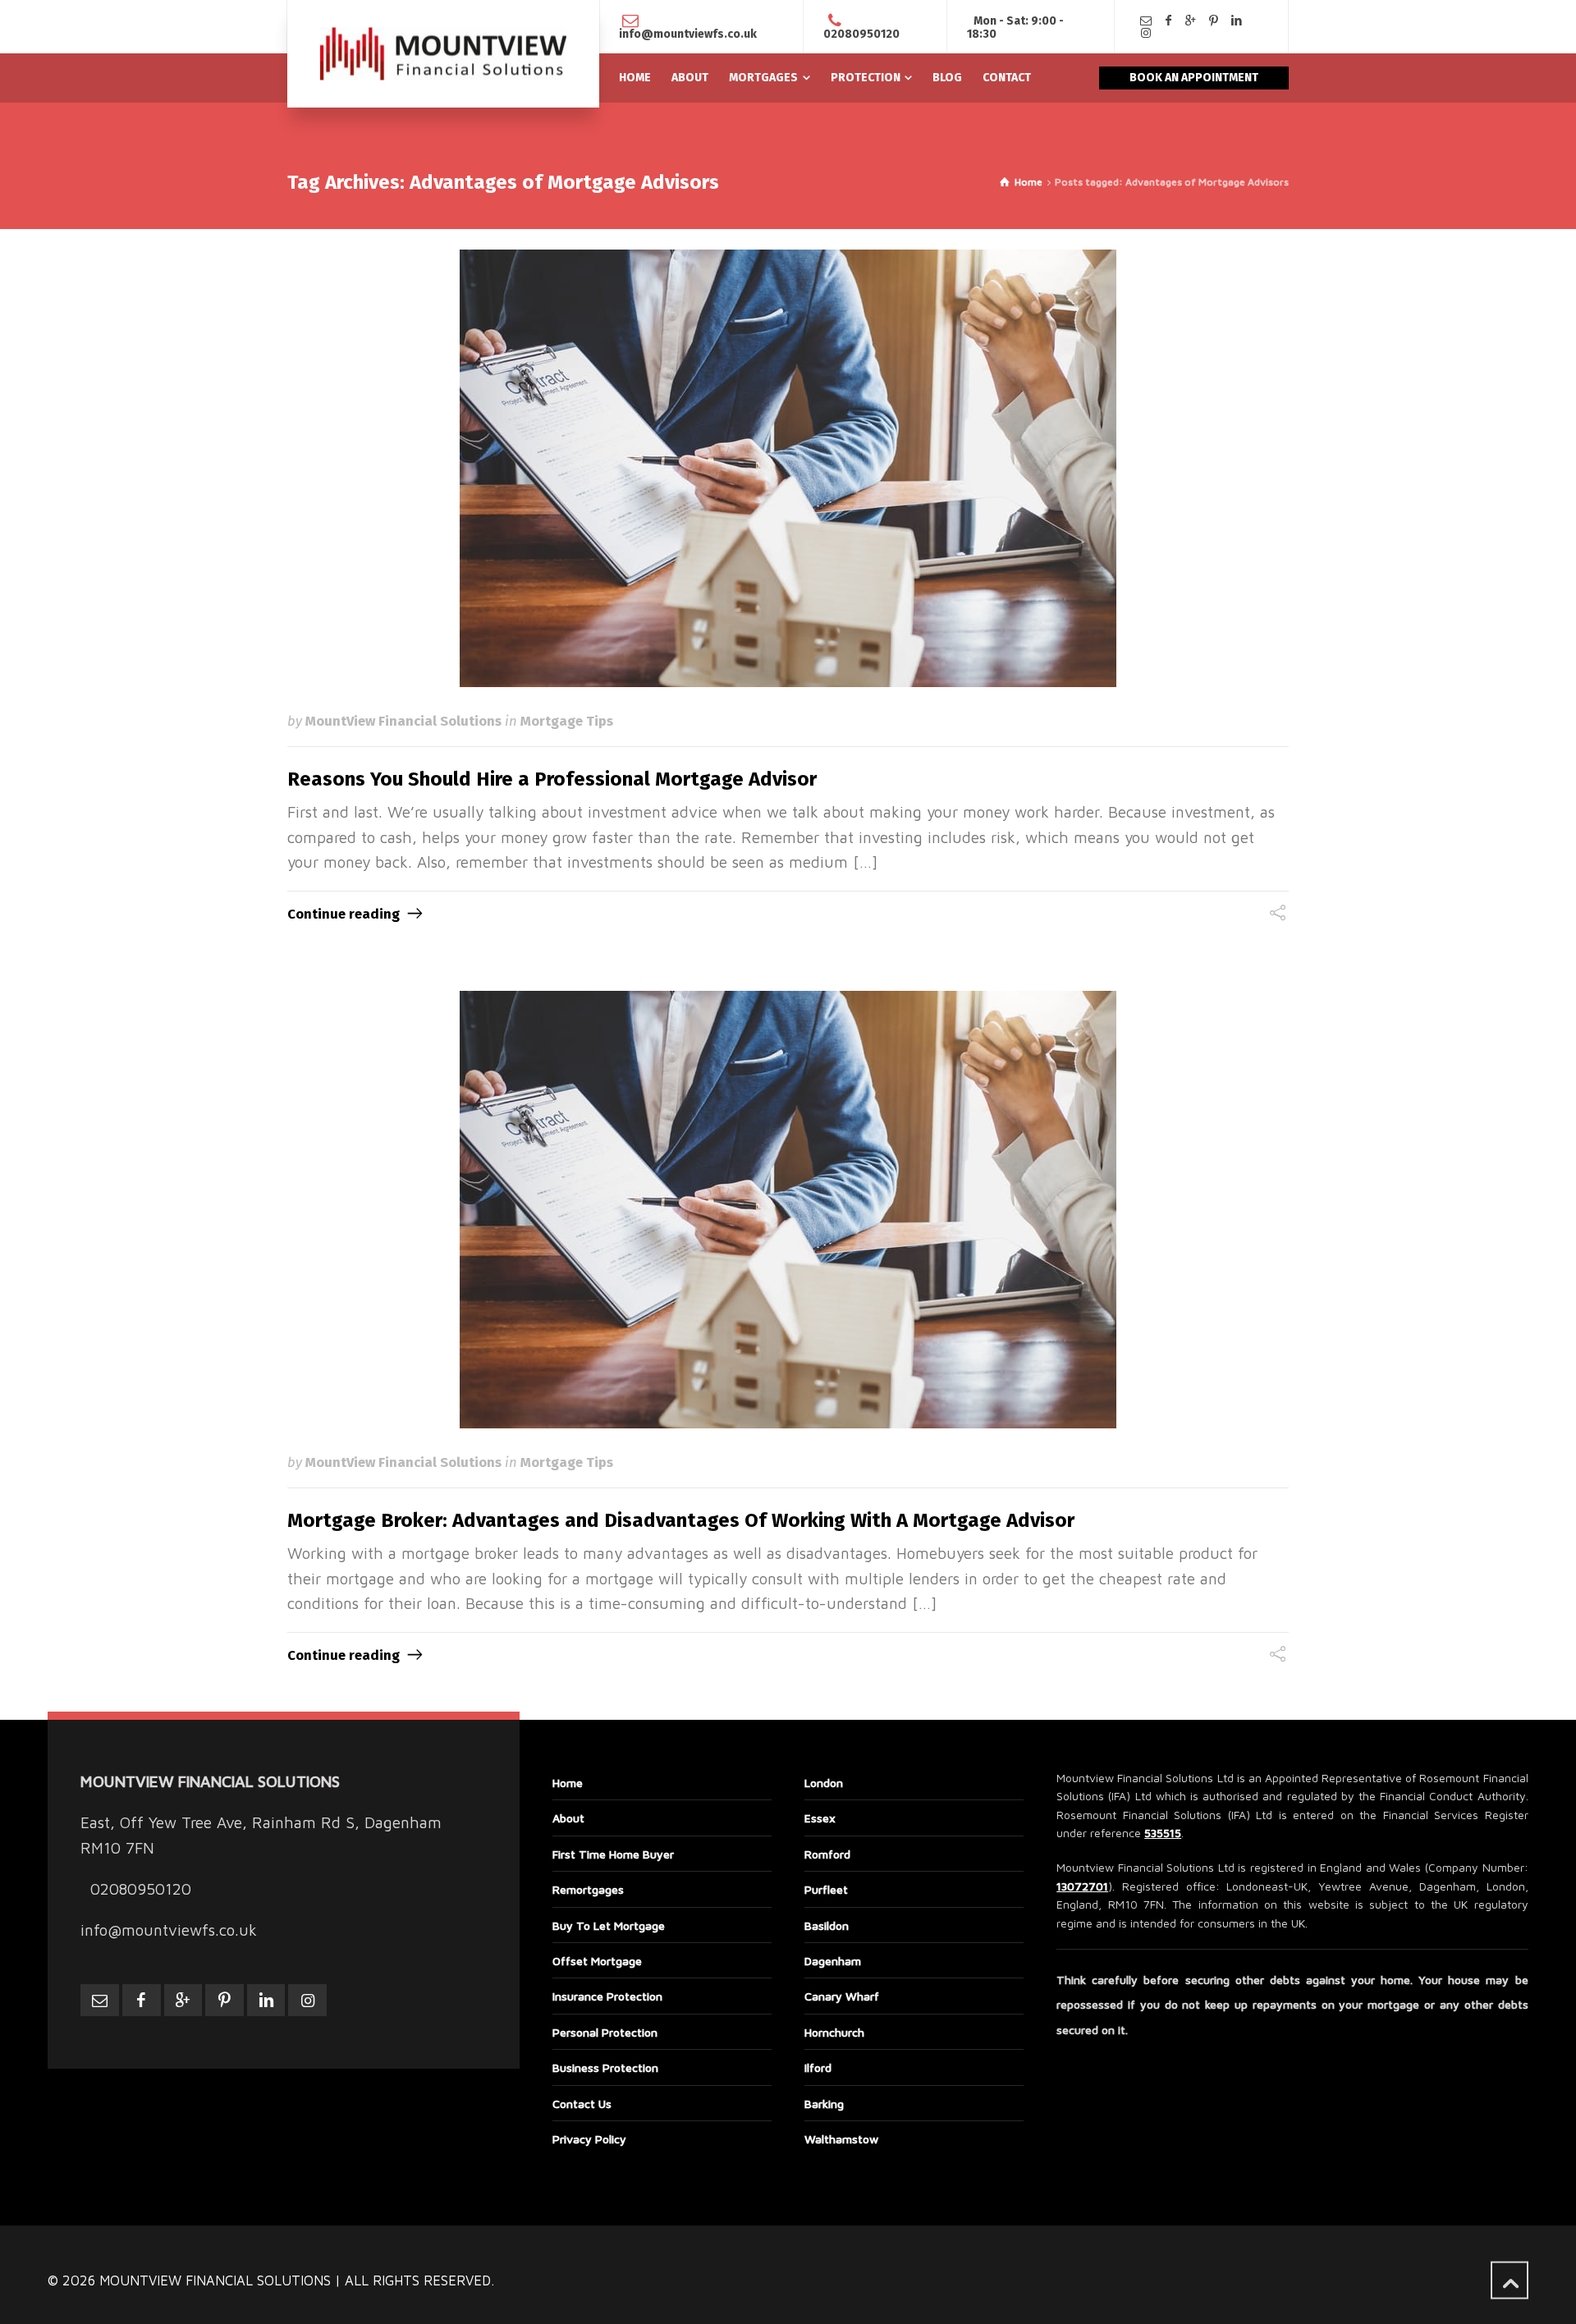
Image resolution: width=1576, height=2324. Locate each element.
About (568, 1818)
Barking (824, 2104)
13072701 (1082, 1886)
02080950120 (861, 34)
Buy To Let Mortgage (609, 1925)
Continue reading (344, 914)
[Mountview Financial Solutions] (443, 54)
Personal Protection (605, 2032)
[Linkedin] (1236, 21)
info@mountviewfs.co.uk (688, 34)
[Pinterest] (1214, 21)
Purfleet (826, 1889)
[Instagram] (1146, 33)
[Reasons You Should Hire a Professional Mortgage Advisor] (788, 468)
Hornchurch (834, 2032)
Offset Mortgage (597, 1961)
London (824, 1783)
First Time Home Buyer (613, 1854)
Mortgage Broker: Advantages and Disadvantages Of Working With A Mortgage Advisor (681, 1520)
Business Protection (605, 2067)
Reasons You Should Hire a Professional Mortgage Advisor (552, 779)
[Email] (1146, 21)
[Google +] (1191, 21)
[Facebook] (1169, 21)
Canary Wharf (842, 1996)
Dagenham (833, 1961)
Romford (827, 1854)
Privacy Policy (589, 2139)
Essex (820, 1818)
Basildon (827, 1925)
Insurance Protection (607, 1996)
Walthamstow (841, 2139)
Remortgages (588, 1889)
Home (568, 1783)
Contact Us (582, 2104)
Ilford (818, 2067)
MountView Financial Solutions (403, 721)
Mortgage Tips (567, 721)
